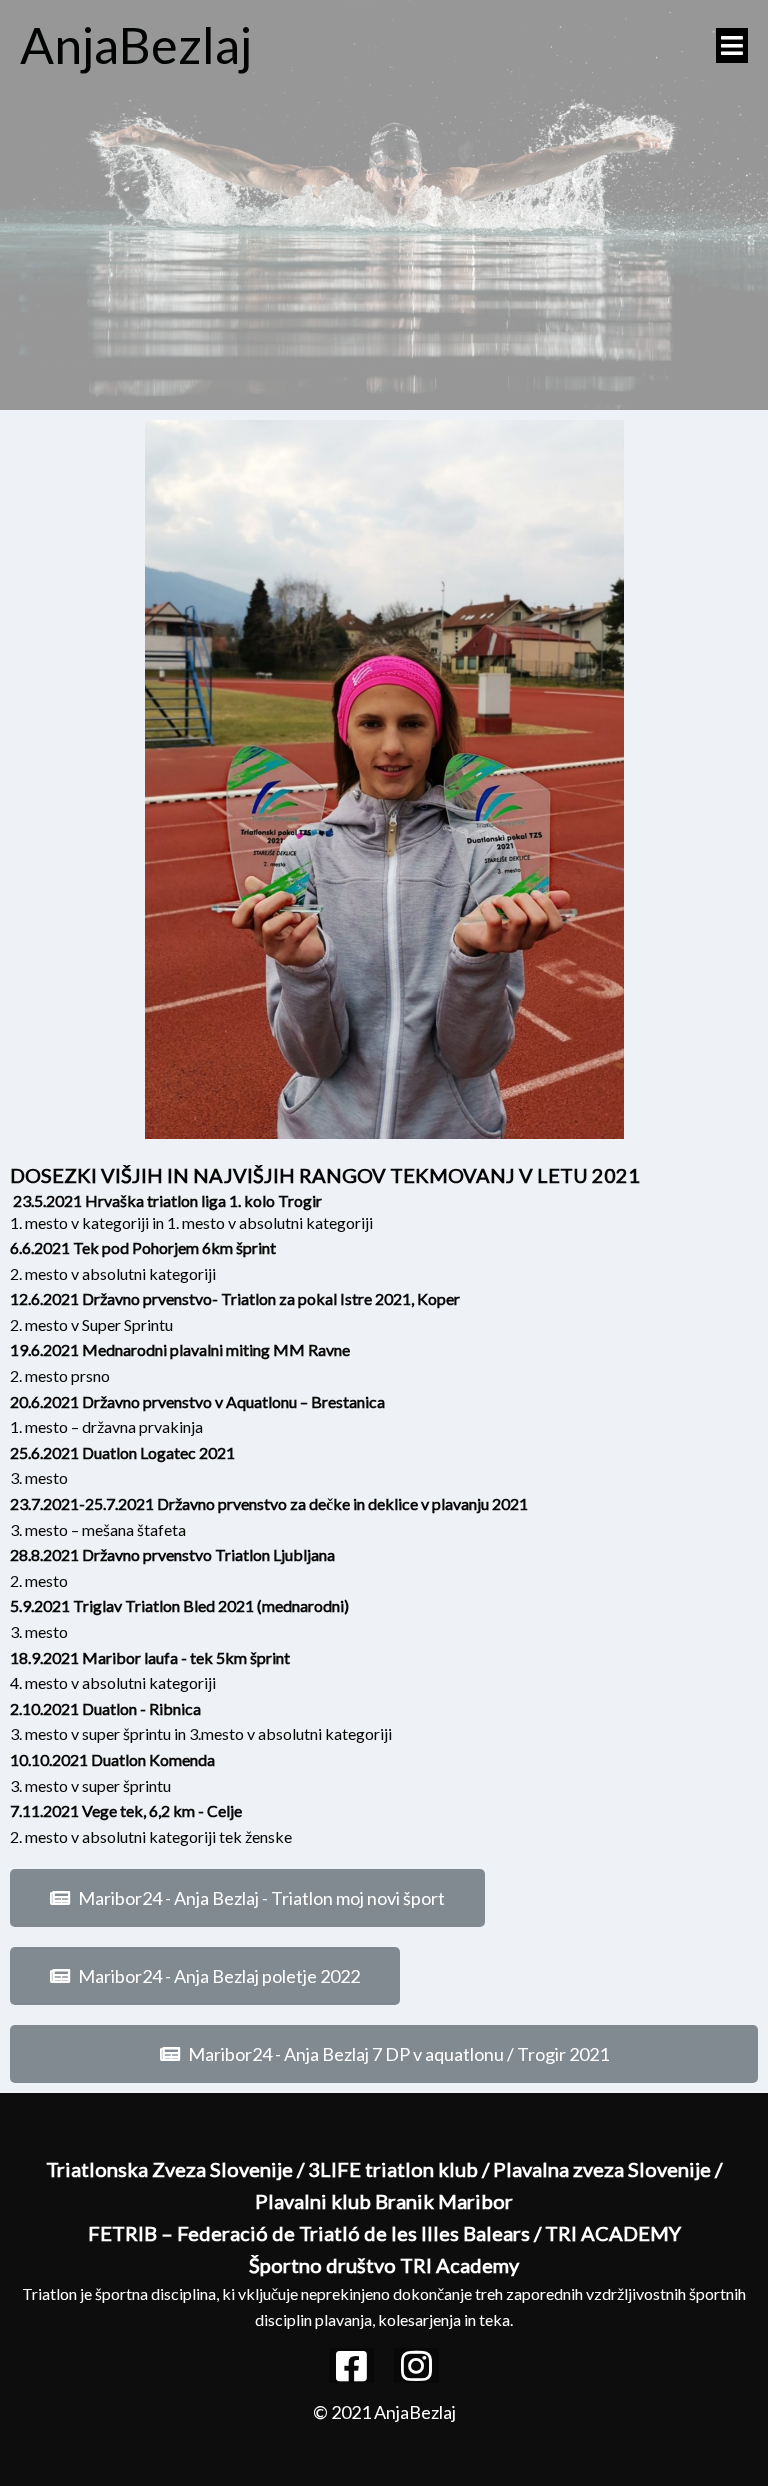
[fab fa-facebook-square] (351, 2365)
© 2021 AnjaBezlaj (384, 2412)
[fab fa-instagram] (416, 2365)
